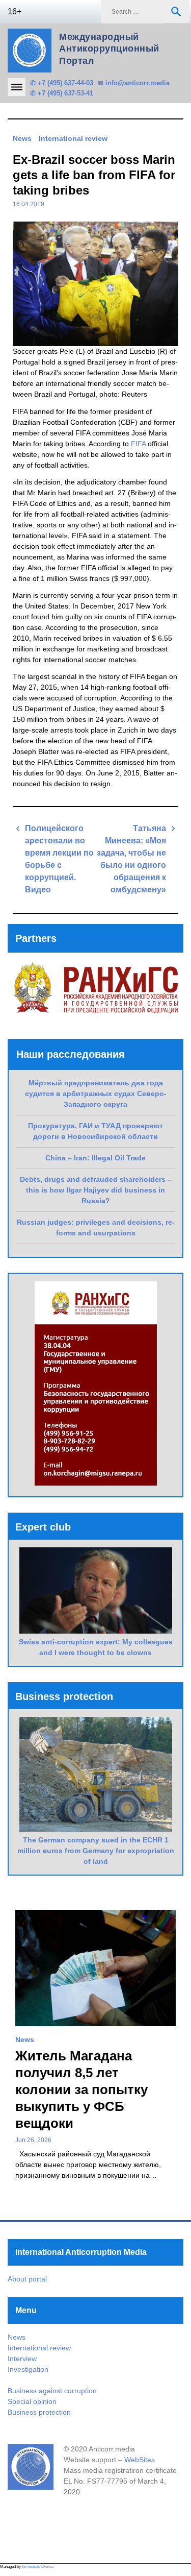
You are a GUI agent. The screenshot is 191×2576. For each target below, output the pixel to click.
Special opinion (32, 2401)
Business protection (39, 2412)
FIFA (138, 444)
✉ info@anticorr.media (134, 83)
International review (73, 138)
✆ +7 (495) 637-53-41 (62, 93)
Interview (22, 2359)
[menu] (17, 87)
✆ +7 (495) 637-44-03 (62, 83)
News (22, 138)
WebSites (140, 2460)
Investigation (28, 2369)
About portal (27, 2279)
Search (176, 12)
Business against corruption (52, 2391)
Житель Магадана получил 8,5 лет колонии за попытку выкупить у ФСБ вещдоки (81, 2089)
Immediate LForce (38, 2567)
